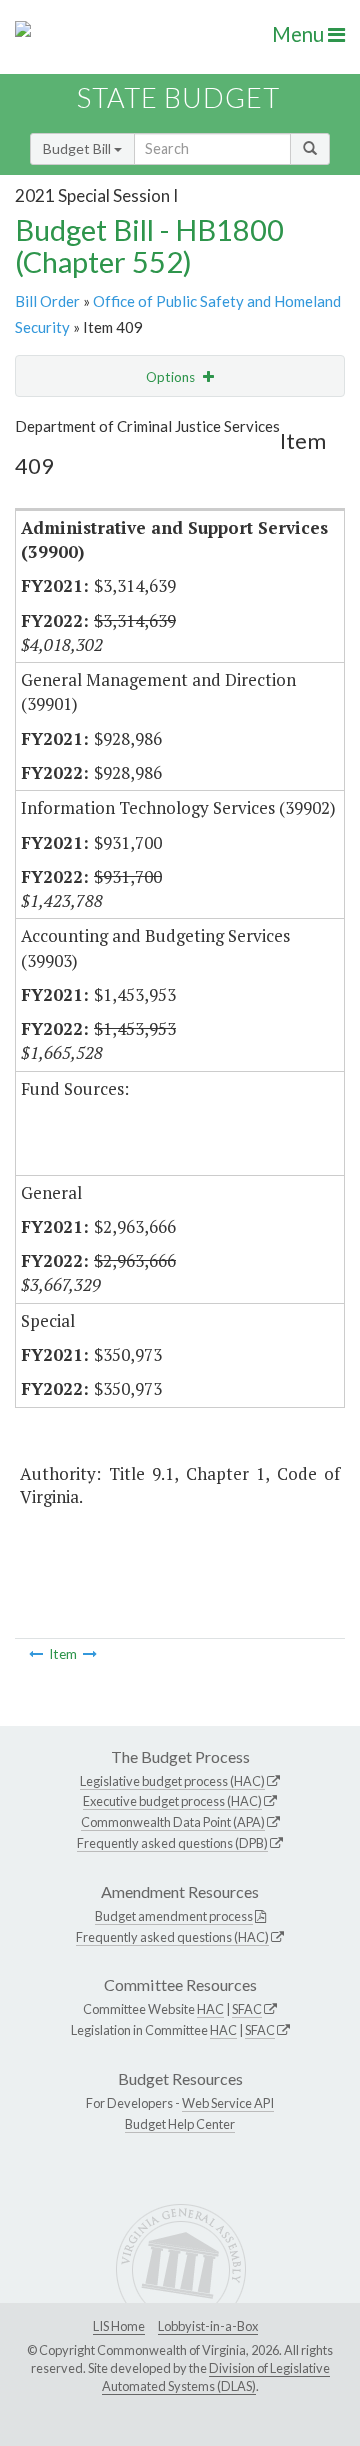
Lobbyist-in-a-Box (208, 2326)
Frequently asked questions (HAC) (172, 1937)
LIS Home (119, 2326)
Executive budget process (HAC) (172, 1801)
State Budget (178, 97)
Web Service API (228, 2103)
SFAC (247, 2009)
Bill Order (47, 301)
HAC (210, 2009)
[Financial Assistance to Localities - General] (36, 1654)
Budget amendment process (174, 1916)
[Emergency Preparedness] (90, 1654)
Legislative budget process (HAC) (172, 1781)
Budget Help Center (180, 2124)
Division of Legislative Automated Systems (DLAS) (216, 2377)
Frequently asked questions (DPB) (172, 1843)
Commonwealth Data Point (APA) (173, 1822)
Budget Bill (78, 148)
